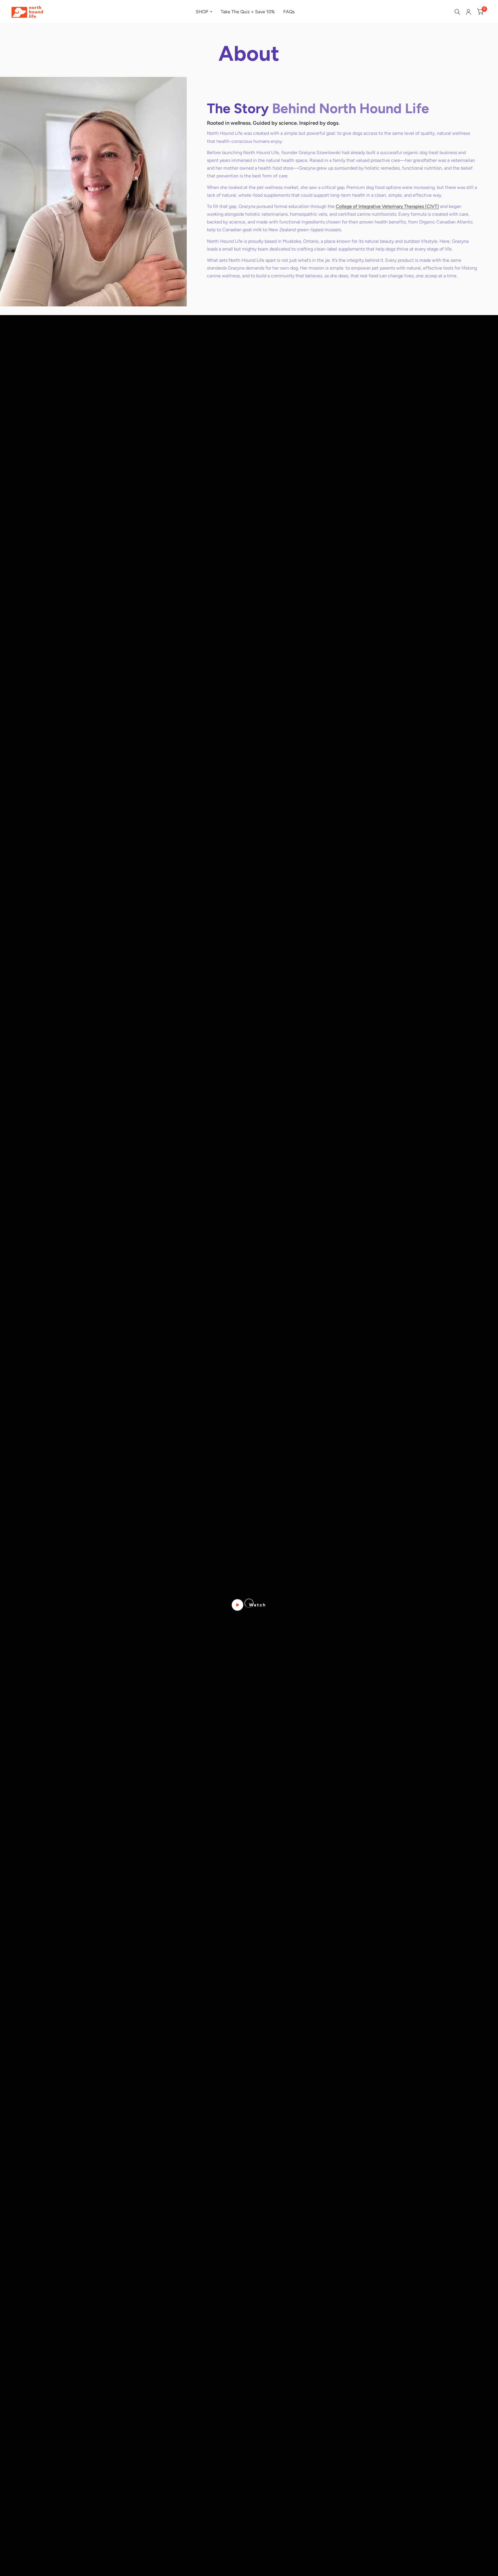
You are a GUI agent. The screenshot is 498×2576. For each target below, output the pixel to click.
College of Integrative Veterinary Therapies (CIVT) (387, 206)
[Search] (457, 12)
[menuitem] (204, 12)
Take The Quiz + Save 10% (248, 12)
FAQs (289, 12)
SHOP (202, 12)
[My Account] (468, 12)
